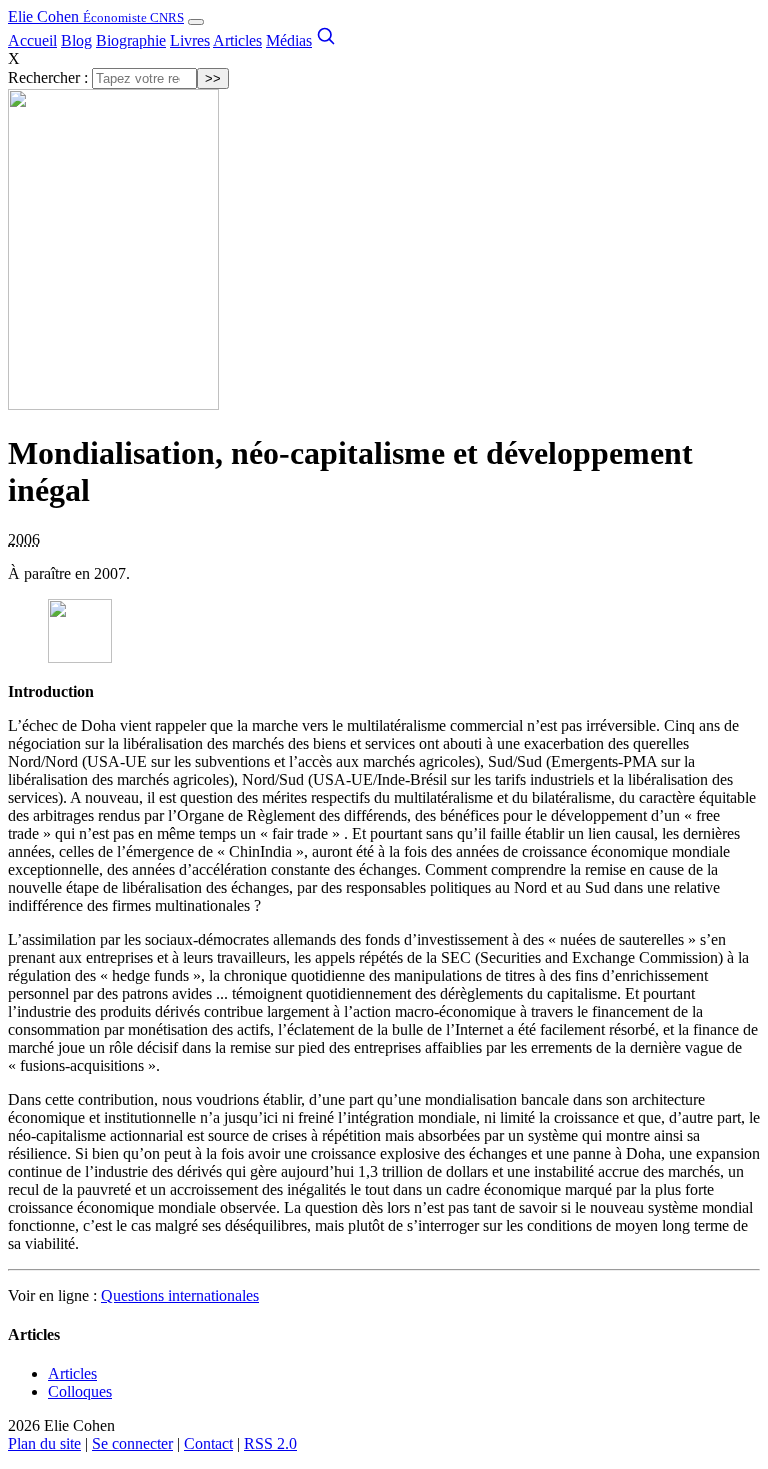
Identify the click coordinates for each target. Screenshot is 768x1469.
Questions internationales (180, 1295)
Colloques (80, 1391)
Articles (237, 40)
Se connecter (132, 1443)
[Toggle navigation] (196, 22)
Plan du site (44, 1443)
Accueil (32, 40)
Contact (208, 1443)
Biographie (131, 40)
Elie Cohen (96, 16)
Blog (76, 40)
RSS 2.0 (270, 1443)
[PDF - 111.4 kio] (80, 657)
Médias (289, 40)
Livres (190, 40)
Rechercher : (48, 77)
